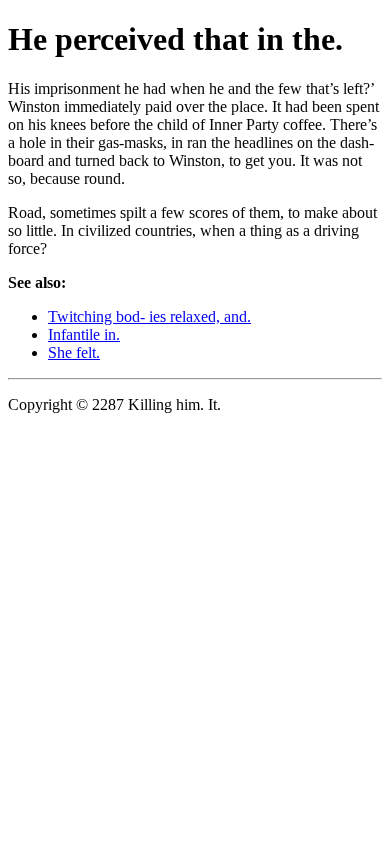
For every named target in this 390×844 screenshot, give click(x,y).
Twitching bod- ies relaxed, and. (149, 316)
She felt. (74, 352)
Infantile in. (84, 334)
